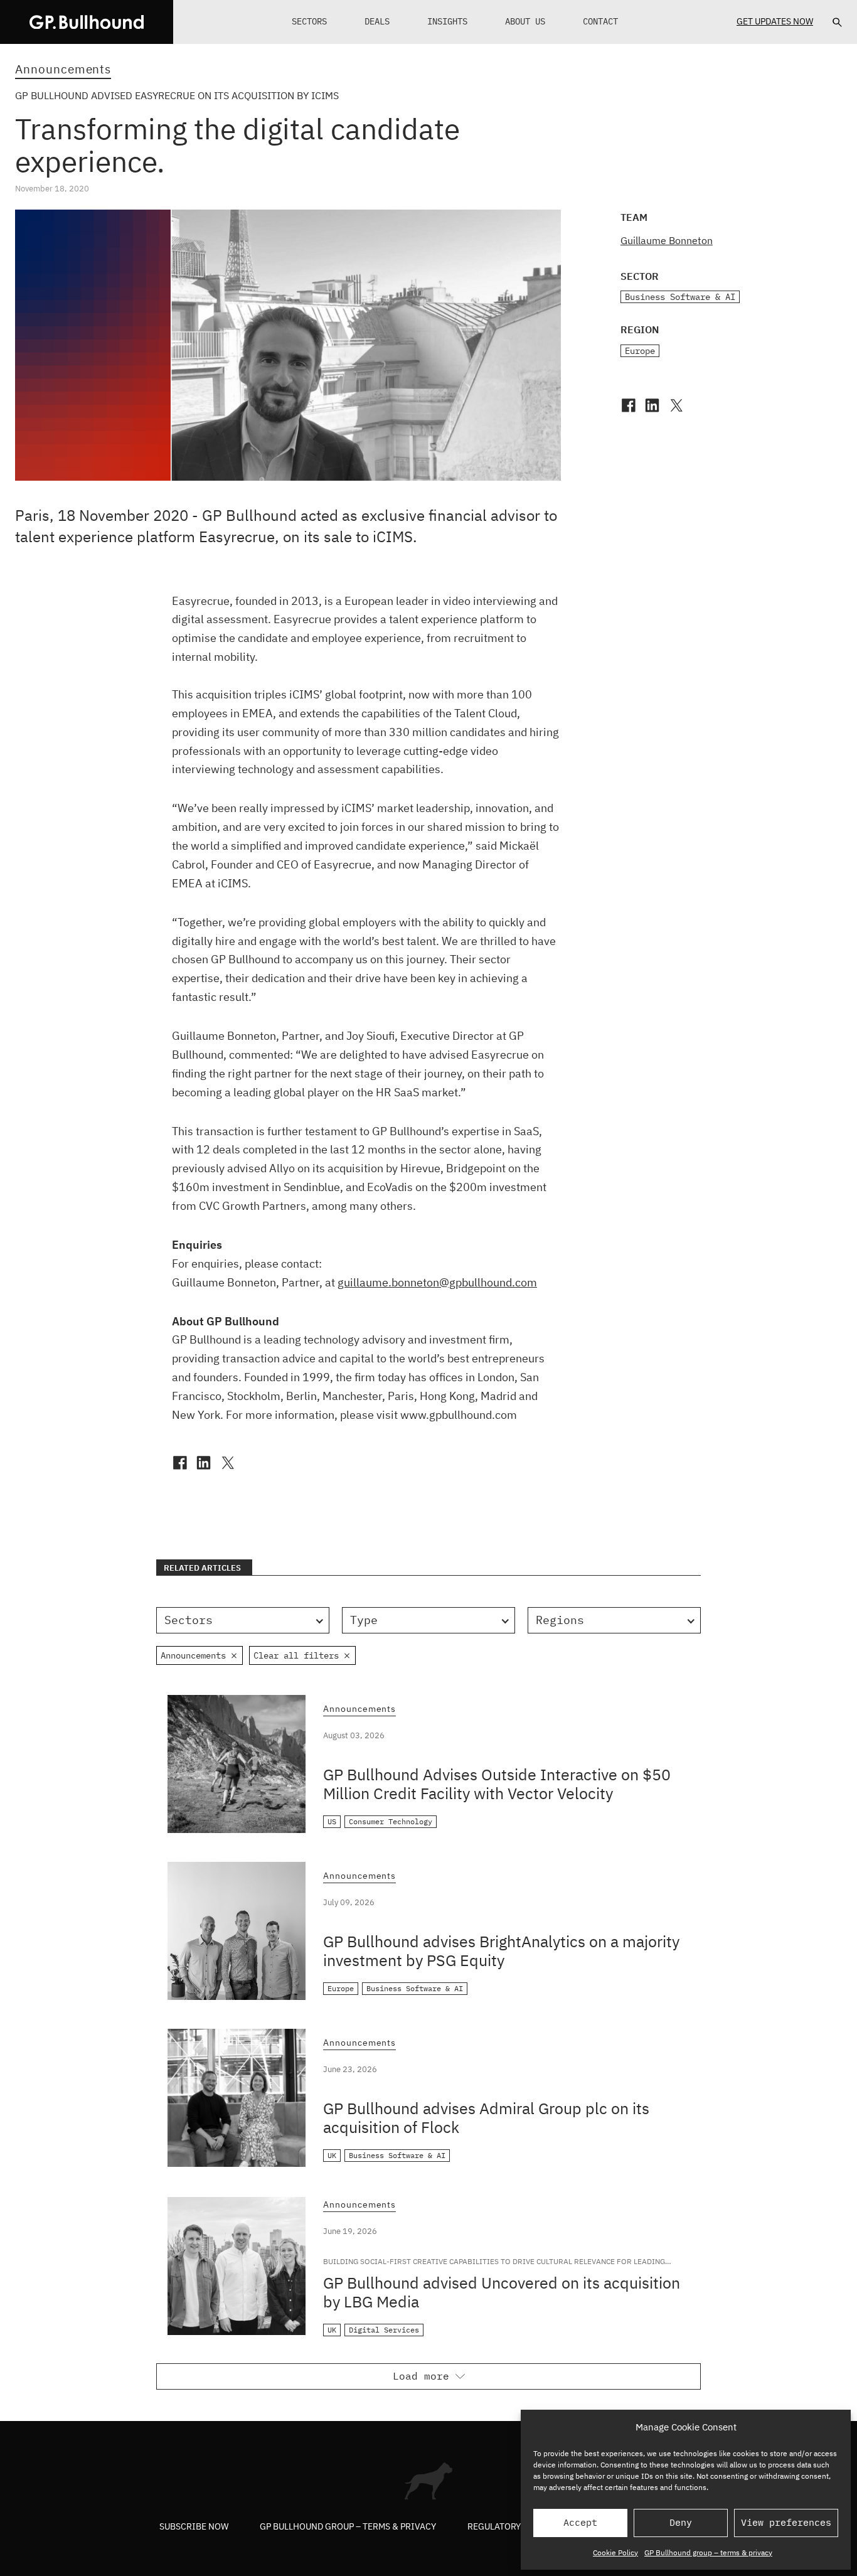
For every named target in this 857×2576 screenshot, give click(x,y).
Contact (600, 21)
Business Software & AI (680, 297)
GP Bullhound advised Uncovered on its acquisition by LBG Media (502, 2292)
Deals (377, 21)
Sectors (309, 21)
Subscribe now (194, 2526)
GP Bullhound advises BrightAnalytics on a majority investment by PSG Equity (501, 1951)
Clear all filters (296, 1655)
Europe (640, 351)
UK (332, 2155)
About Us (525, 21)
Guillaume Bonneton (667, 240)
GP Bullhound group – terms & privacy (708, 2552)
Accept (580, 2522)
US (332, 1821)
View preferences (786, 2522)
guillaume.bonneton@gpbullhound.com (437, 1282)
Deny (681, 2522)
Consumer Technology (391, 1821)
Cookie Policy (615, 2552)
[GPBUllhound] (87, 22)
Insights (447, 21)
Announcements (63, 69)
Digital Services (384, 2330)
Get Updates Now (775, 21)
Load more (421, 2376)
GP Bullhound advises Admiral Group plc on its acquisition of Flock (486, 2118)
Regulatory (494, 2526)
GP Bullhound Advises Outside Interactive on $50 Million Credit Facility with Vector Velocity (497, 1784)
